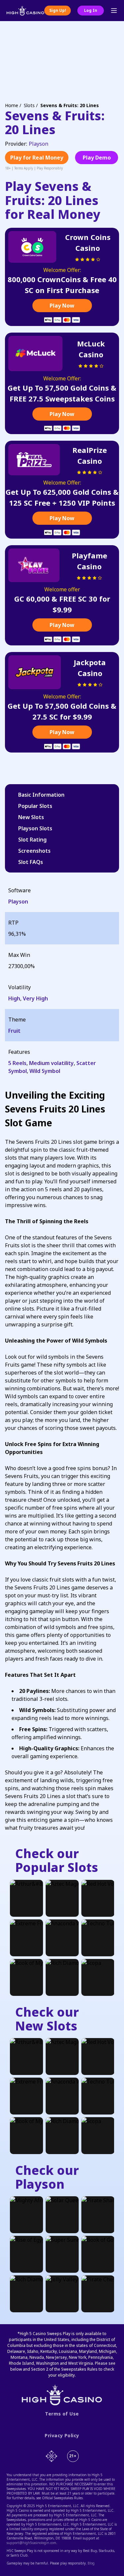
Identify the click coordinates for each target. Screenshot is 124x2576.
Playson (39, 144)
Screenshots (34, 851)
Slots (29, 105)
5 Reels (17, 1063)
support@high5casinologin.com (31, 2543)
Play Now (62, 306)
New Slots (31, 817)
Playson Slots (35, 828)
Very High (35, 998)
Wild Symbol (45, 1071)
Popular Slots (35, 806)
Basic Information (41, 795)
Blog (91, 2563)
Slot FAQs (31, 862)
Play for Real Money (37, 158)
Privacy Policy (62, 2436)
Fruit (14, 1031)
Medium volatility (51, 1063)
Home (12, 105)
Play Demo (97, 158)
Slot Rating (32, 840)
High (14, 998)
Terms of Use (62, 2414)
